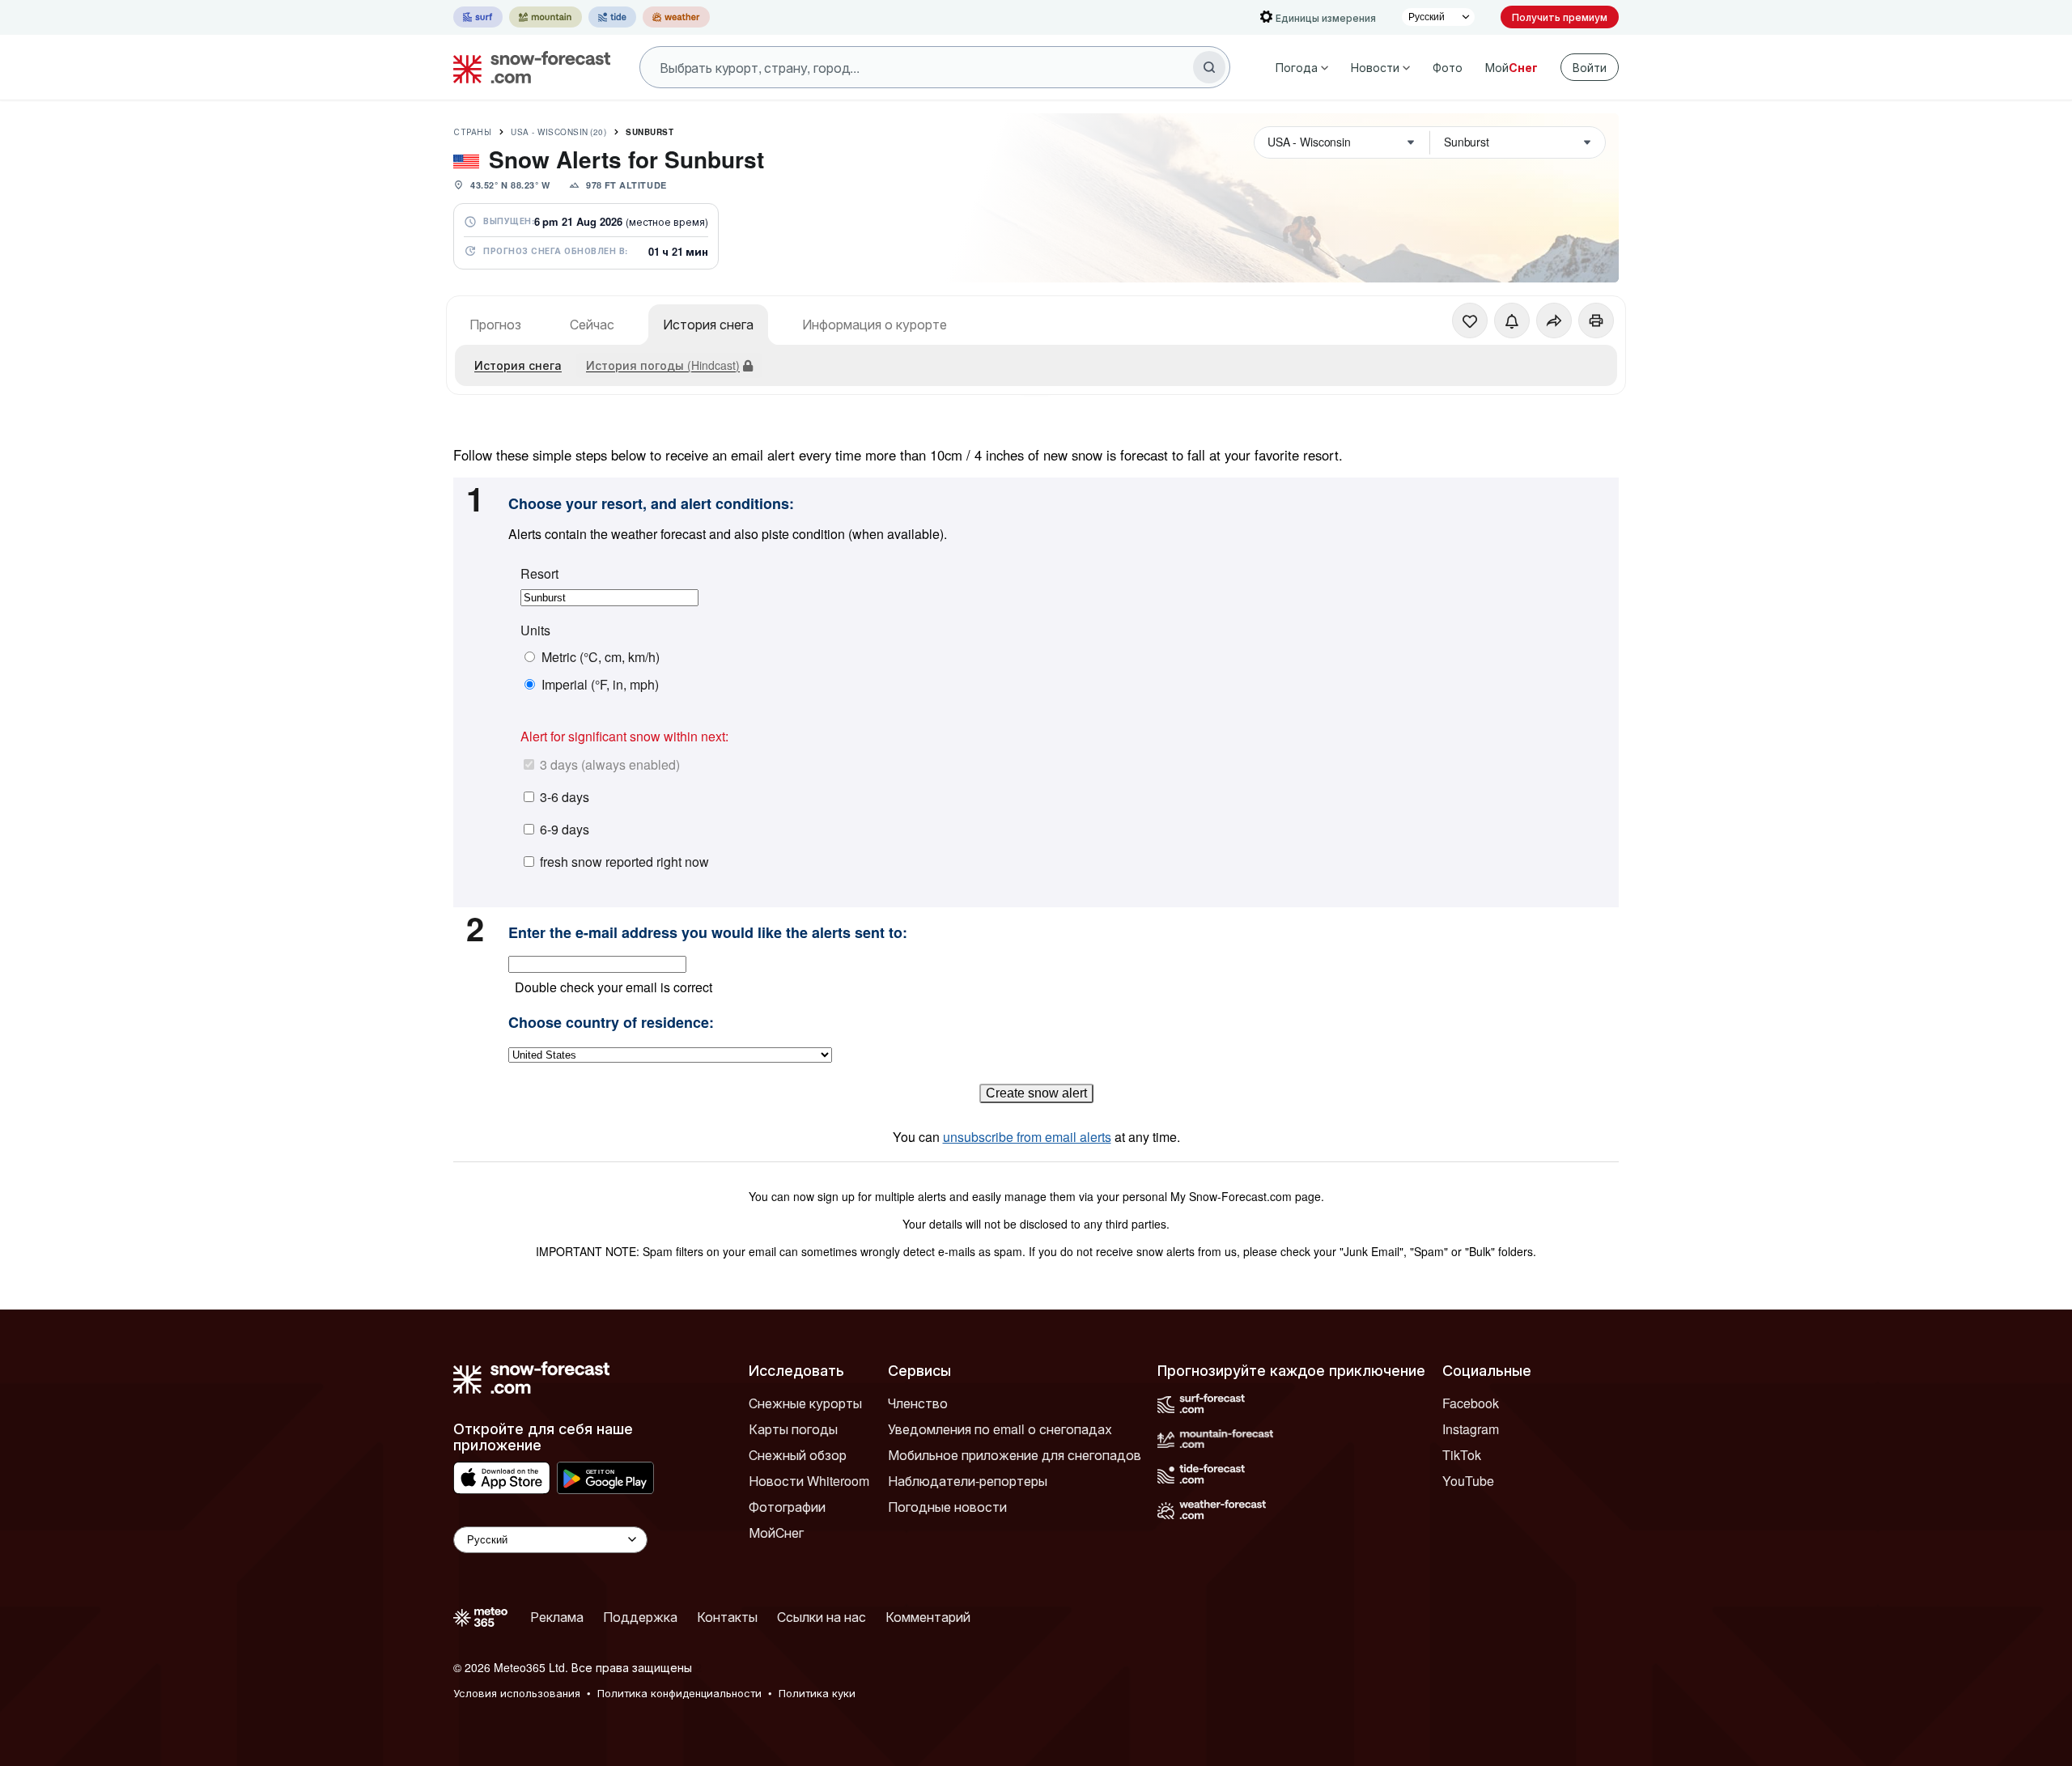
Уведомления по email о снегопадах (1000, 1429)
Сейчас (592, 324)
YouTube (1468, 1481)
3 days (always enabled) (610, 764)
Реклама (557, 1617)
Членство (918, 1403)
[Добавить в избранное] (1470, 321)
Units (535, 630)
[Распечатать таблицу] (1596, 321)
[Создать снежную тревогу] (1512, 321)
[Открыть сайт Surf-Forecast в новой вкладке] (478, 17)
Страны (472, 132)
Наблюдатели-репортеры (968, 1481)
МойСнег (776, 1533)
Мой (1512, 67)
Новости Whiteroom (809, 1481)
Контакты (727, 1617)
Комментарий (928, 1617)
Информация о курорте (875, 324)
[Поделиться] (1554, 321)
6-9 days (565, 829)
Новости (1375, 67)
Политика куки (817, 1693)
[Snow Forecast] (527, 67)
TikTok (1462, 1455)
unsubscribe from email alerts (1027, 1137)
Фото (1448, 67)
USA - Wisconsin (558, 132)
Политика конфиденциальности (679, 1693)
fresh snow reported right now (624, 862)
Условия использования (517, 1693)
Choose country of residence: (611, 1023)
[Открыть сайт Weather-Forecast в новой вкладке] (676, 17)
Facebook (1471, 1403)
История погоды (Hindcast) (663, 365)
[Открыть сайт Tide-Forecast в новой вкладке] (612, 17)
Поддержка (640, 1617)
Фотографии (787, 1507)
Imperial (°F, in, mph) (600, 685)
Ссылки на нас (822, 1617)
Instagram (1471, 1429)
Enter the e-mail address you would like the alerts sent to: (708, 933)
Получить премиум (1560, 17)
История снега (708, 324)
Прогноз (495, 324)
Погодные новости (947, 1507)
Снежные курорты (805, 1403)
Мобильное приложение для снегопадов (1015, 1455)
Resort (539, 574)
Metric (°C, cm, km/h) (601, 657)
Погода (1297, 67)
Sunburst (650, 132)
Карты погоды (793, 1429)
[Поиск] (1209, 67)
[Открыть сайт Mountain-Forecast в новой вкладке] (546, 17)
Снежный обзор (798, 1455)
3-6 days (565, 797)
